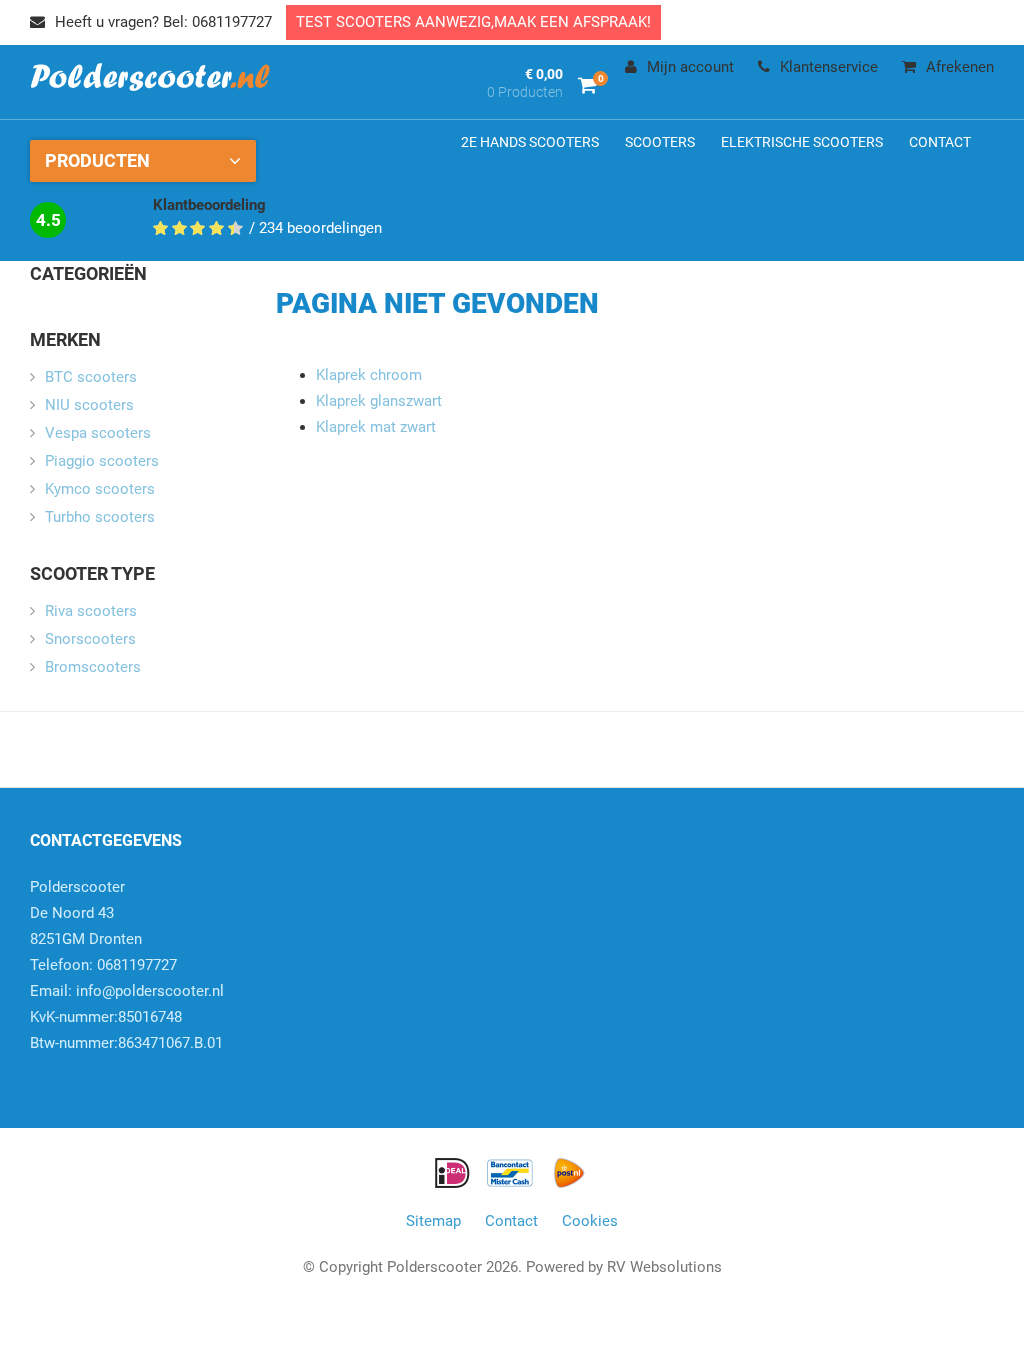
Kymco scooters (100, 489)
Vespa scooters (98, 433)
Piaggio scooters (102, 461)
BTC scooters (91, 377)
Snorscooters (90, 639)
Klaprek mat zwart (376, 427)
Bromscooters (93, 667)
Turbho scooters (100, 517)
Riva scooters (91, 611)
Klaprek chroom (369, 375)
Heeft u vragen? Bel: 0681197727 (163, 22)
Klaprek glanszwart (379, 401)
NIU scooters (89, 405)
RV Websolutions (664, 1267)
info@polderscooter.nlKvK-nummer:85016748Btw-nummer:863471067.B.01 (127, 1017)
